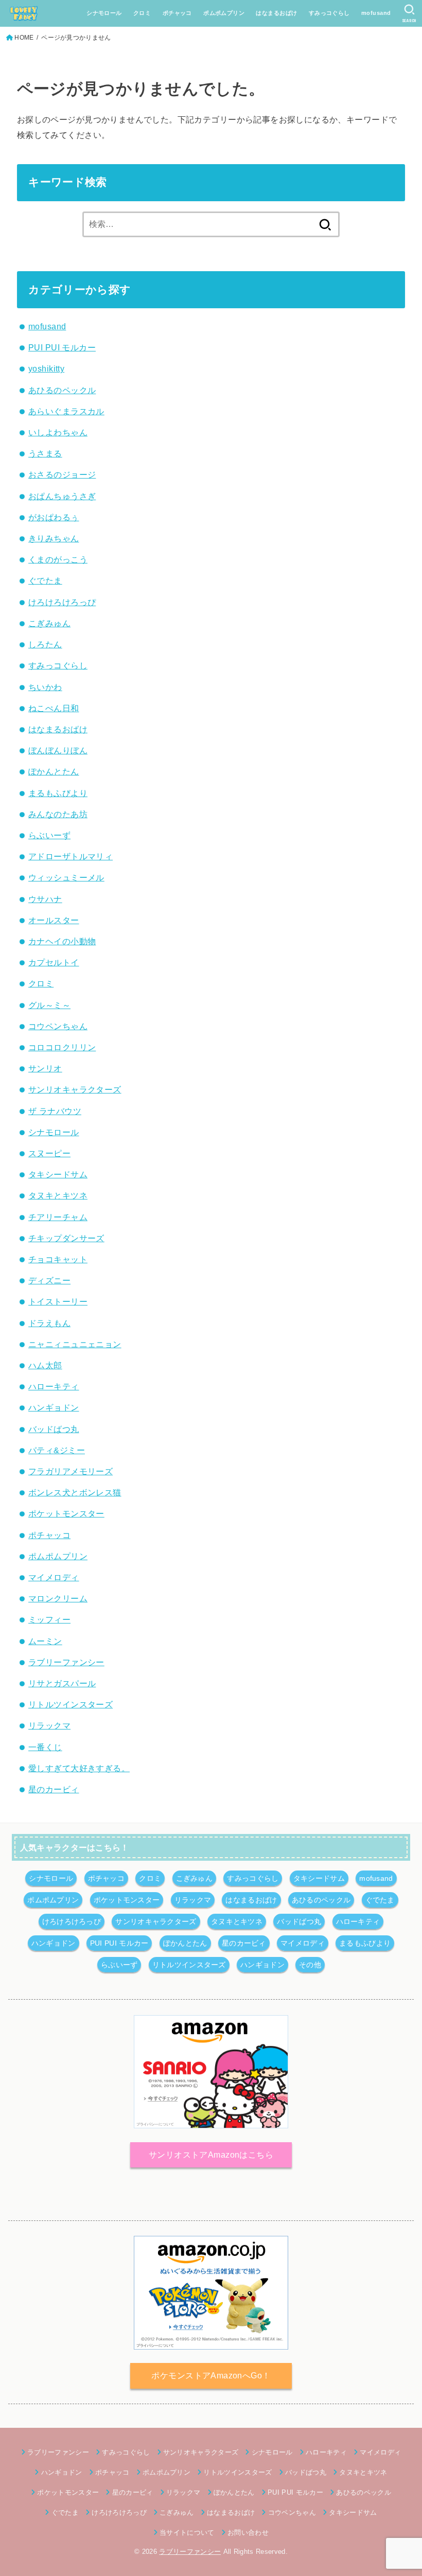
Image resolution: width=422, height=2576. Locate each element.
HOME (24, 38)
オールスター (54, 920)
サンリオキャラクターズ (75, 1089)
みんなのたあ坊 (58, 814)
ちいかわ (45, 687)
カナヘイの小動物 (62, 941)
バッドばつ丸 (54, 1429)
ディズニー (49, 1280)
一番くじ (45, 1747)
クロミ (142, 13)
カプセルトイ (54, 962)
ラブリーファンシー (66, 1662)
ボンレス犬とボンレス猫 (75, 1492)
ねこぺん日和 (54, 708)
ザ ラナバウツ (55, 1111)
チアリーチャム (58, 1217)
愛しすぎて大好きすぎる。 (79, 1768)
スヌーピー (49, 1153)
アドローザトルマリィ (71, 856)
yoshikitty (46, 368)
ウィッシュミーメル (66, 877)
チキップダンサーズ (66, 1238)
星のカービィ (54, 1789)
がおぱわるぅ (54, 517)
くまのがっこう (58, 559)
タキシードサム (58, 1174)
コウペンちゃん (58, 1026)
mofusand (376, 13)
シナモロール (104, 13)
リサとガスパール (62, 1683)
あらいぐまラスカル (66, 411)
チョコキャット (58, 1259)
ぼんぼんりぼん (58, 750)
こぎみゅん (49, 623)
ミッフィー (49, 1619)
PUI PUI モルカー (62, 347)
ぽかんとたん (54, 771)
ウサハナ (45, 899)
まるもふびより (58, 793)
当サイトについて (187, 2533)
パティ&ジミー (57, 1450)
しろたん (45, 644)
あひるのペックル (62, 390)
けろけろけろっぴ (62, 602)
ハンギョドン (54, 1407)
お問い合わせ (248, 2533)
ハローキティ (54, 1386)
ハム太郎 (45, 1365)
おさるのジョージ (62, 474)
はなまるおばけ (276, 13)
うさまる (45, 453)
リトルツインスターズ (71, 1704)
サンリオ (45, 1068)
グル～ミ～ (49, 1005)
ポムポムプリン (224, 13)
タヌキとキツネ (58, 1195)
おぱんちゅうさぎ (62, 496)
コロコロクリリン (62, 1047)
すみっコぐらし (329, 13)
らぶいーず (49, 835)
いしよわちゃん (58, 432)
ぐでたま (45, 580)
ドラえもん (49, 1323)
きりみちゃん (54, 538)
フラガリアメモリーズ (71, 1471)
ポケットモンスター (66, 1513)
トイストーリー (58, 1301)
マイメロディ (54, 1577)
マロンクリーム (58, 1598)
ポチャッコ (177, 13)
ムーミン (45, 1641)
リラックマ (49, 1725)
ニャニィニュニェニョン (75, 1344)
